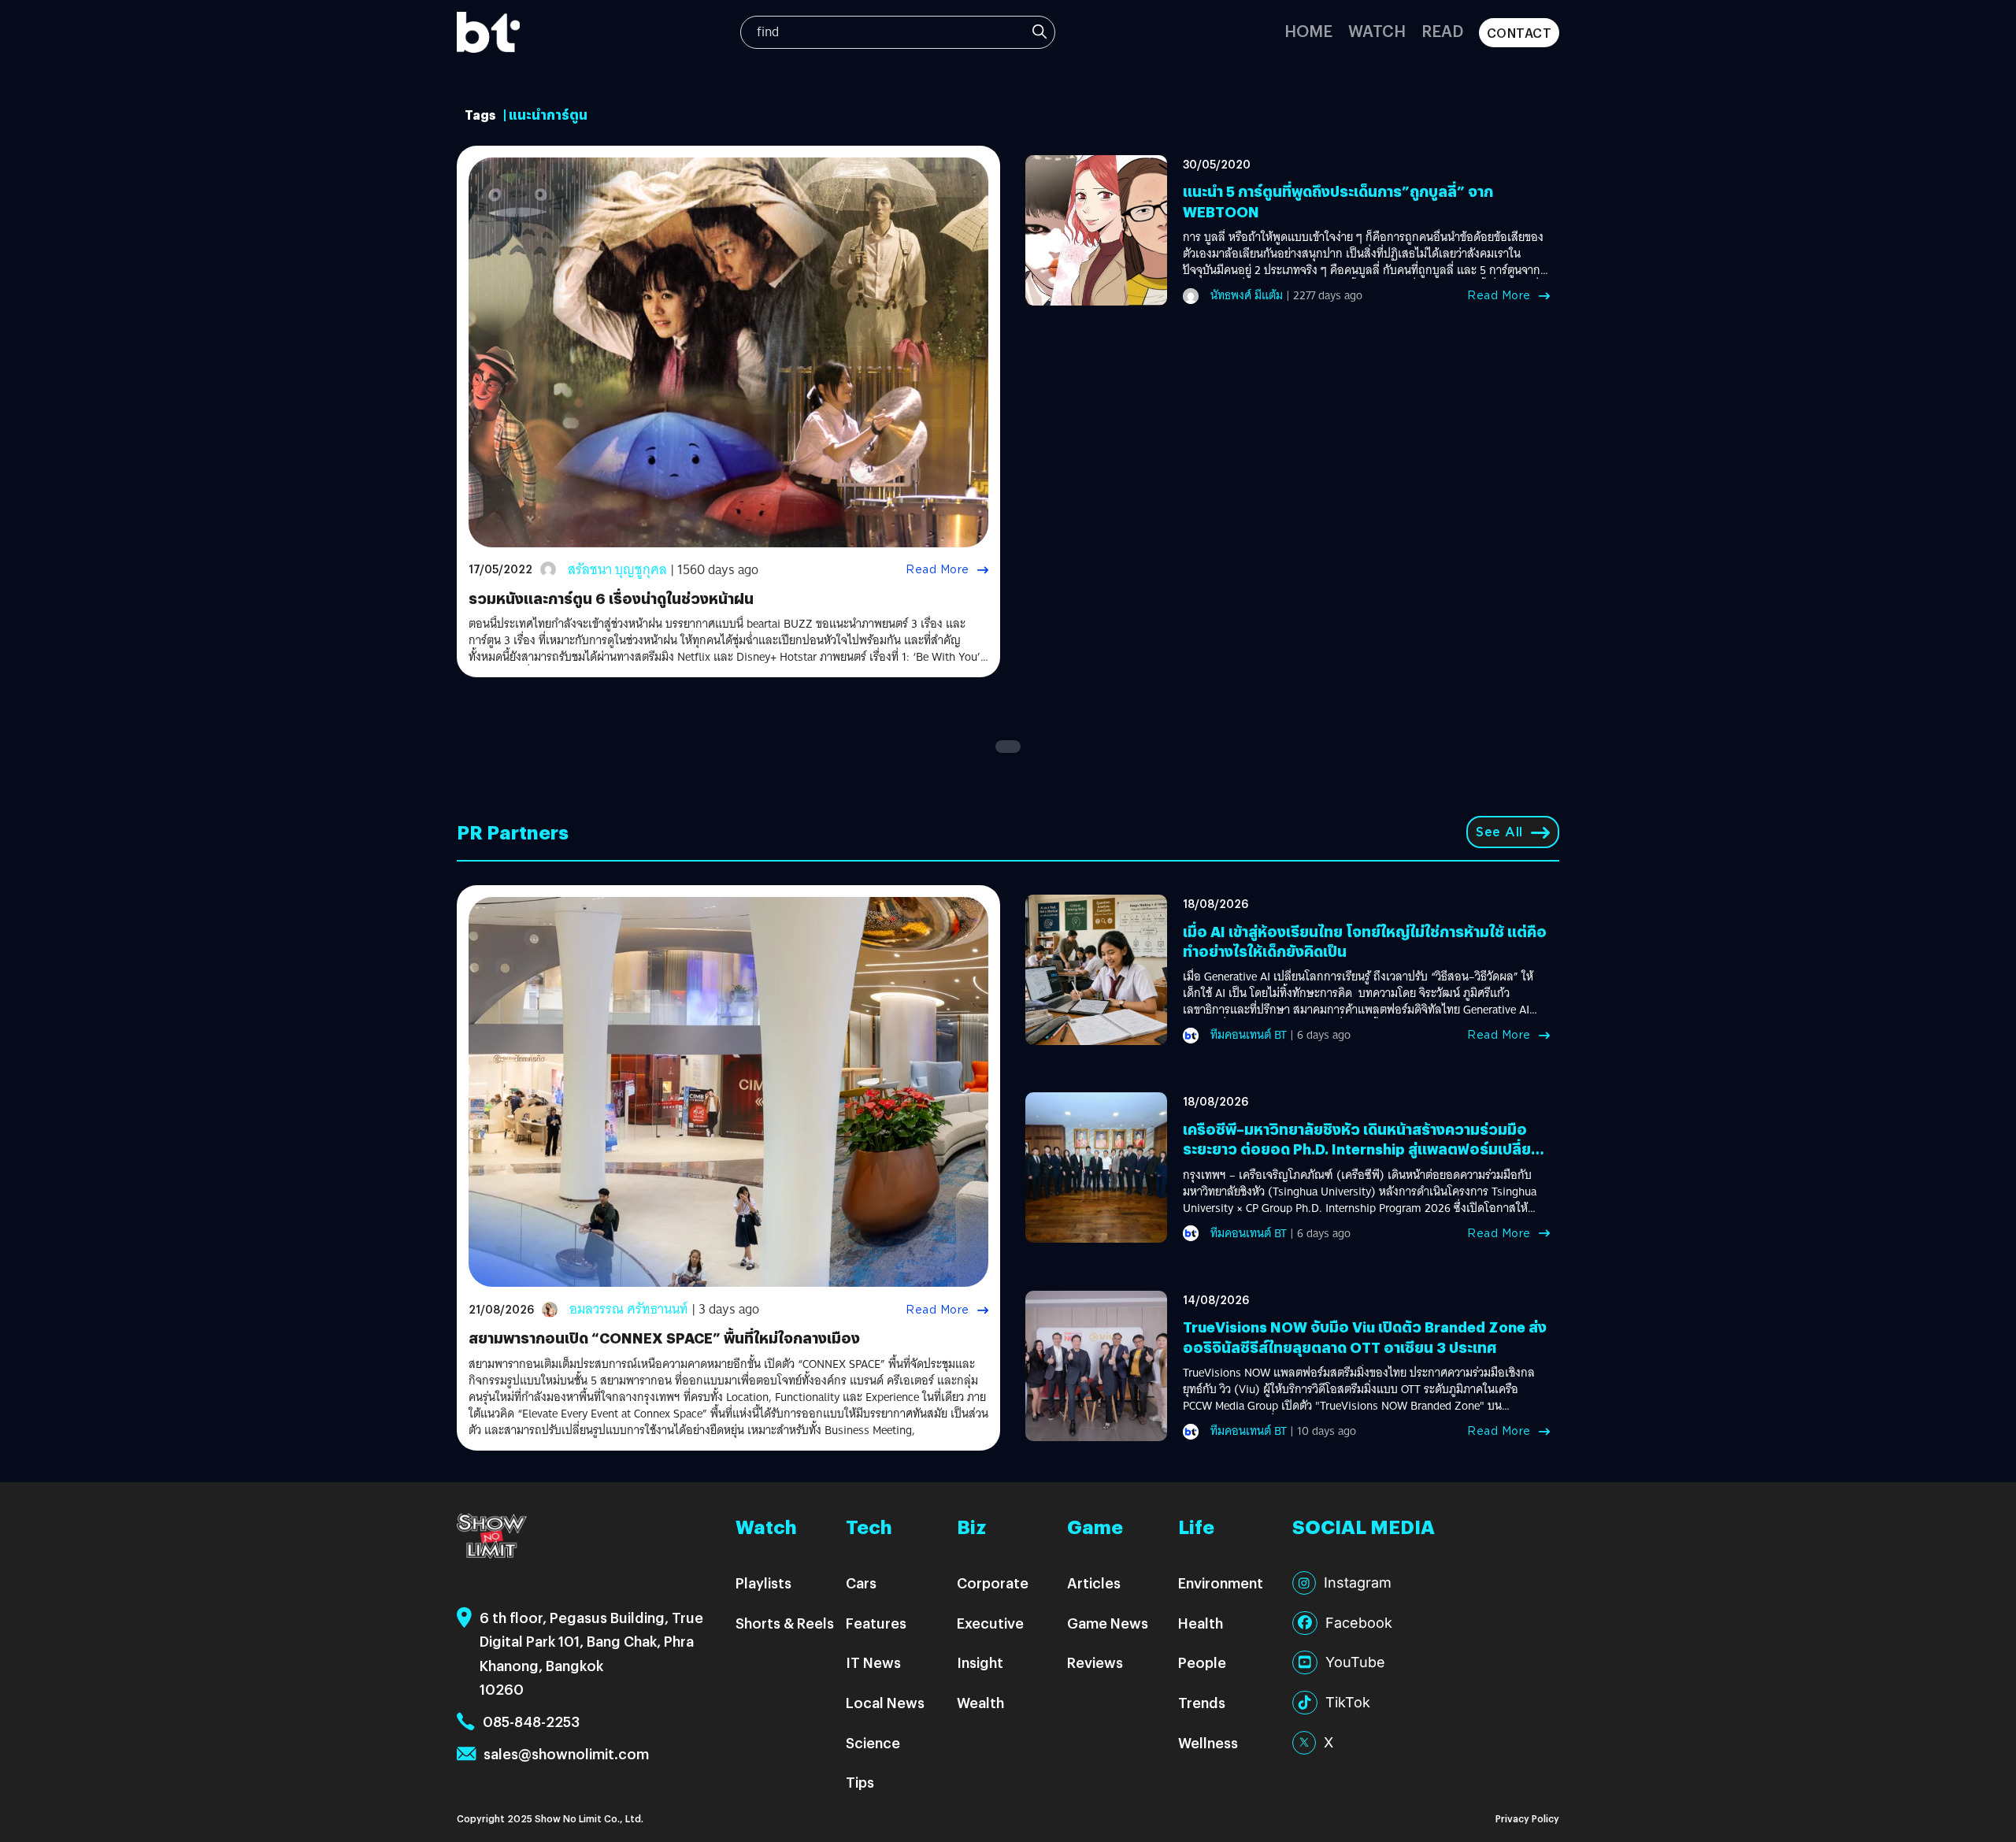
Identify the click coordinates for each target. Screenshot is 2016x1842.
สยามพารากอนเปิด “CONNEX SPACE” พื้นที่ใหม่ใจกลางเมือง (664, 1338)
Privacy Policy (1527, 1818)
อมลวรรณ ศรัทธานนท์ (629, 1309)
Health (1201, 1623)
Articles (1094, 1583)
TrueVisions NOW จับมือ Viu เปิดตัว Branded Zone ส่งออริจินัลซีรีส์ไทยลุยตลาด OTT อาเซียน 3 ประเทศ (1365, 1336)
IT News (873, 1662)
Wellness (1208, 1742)
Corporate (993, 1583)
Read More (938, 569)
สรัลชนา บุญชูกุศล (617, 570)
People (1202, 1662)
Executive (990, 1623)
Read (1442, 30)
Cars (861, 1583)
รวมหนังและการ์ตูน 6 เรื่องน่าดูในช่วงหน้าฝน (611, 598)
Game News (1108, 1623)
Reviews (1095, 1662)
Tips (860, 1782)
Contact (1519, 33)
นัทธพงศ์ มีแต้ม (1247, 295)
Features (876, 1623)
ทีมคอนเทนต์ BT (1249, 1035)
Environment (1221, 1583)
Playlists (763, 1583)
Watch (1377, 30)
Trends (1202, 1702)
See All (1499, 832)
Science (873, 1742)
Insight (980, 1662)
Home (1308, 30)
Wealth (980, 1702)
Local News (885, 1702)
